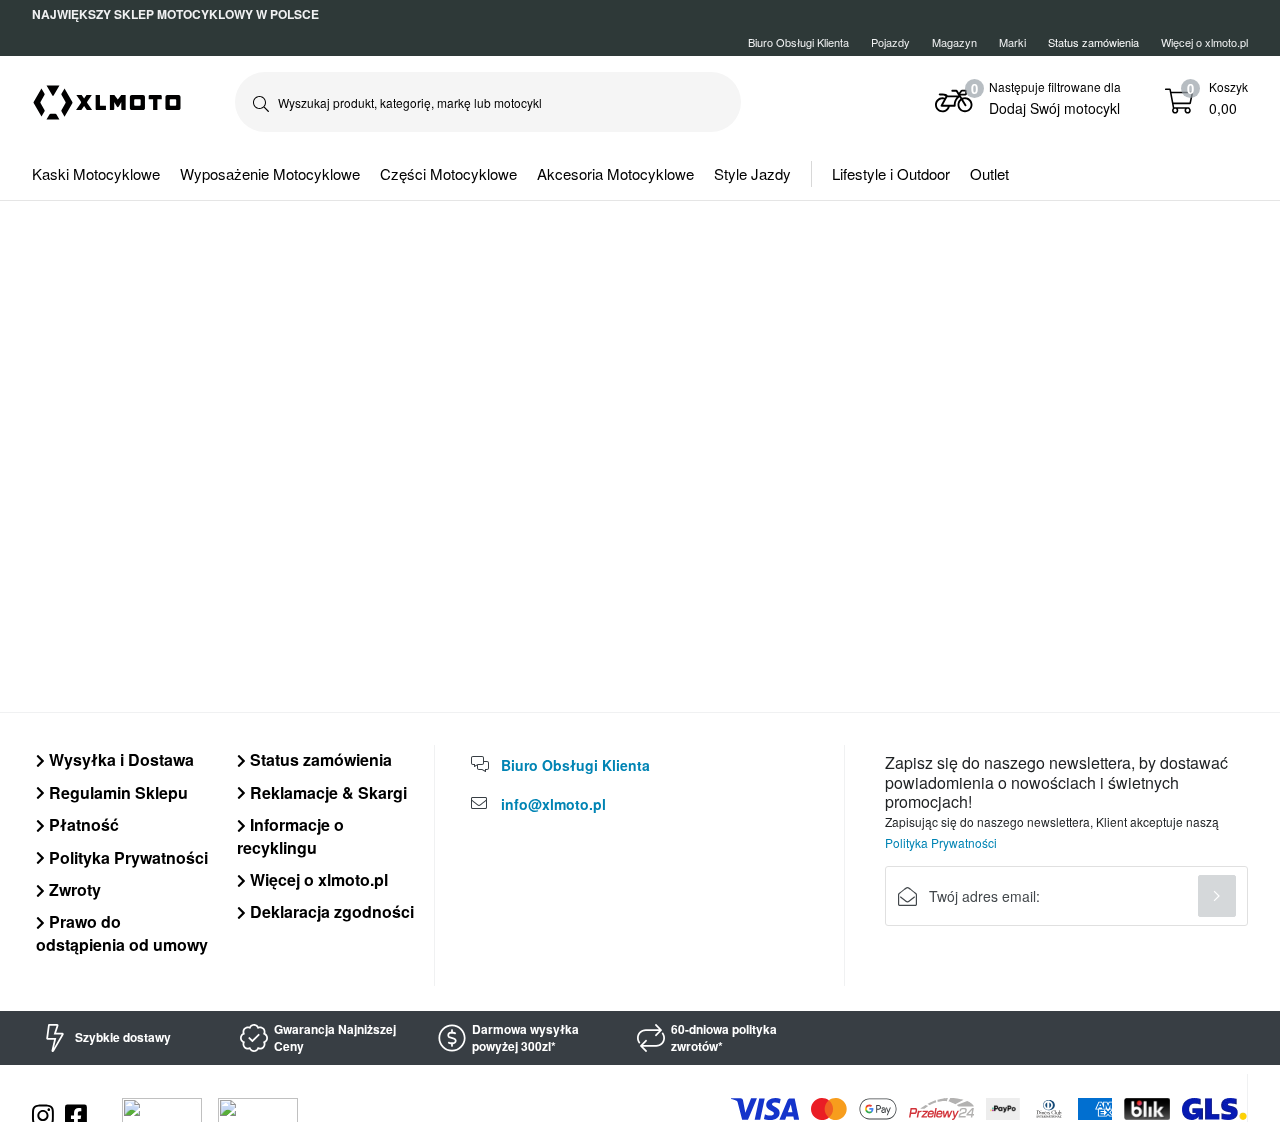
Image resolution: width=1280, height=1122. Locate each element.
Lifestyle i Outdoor (891, 173)
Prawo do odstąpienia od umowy (122, 932)
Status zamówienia (319, 759)
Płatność (82, 824)
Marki (1012, 42)
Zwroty (73, 889)
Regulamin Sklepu (116, 792)
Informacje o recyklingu (290, 835)
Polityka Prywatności (126, 857)
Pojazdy (890, 42)
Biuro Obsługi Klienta (798, 42)
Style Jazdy (752, 173)
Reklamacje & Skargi (326, 792)
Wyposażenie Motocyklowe (270, 173)
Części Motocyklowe (448, 173)
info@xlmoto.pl (553, 804)
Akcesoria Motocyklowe (615, 173)
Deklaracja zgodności (330, 911)
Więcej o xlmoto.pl (1204, 42)
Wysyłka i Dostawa (119, 759)
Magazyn (954, 42)
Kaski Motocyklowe (96, 173)
